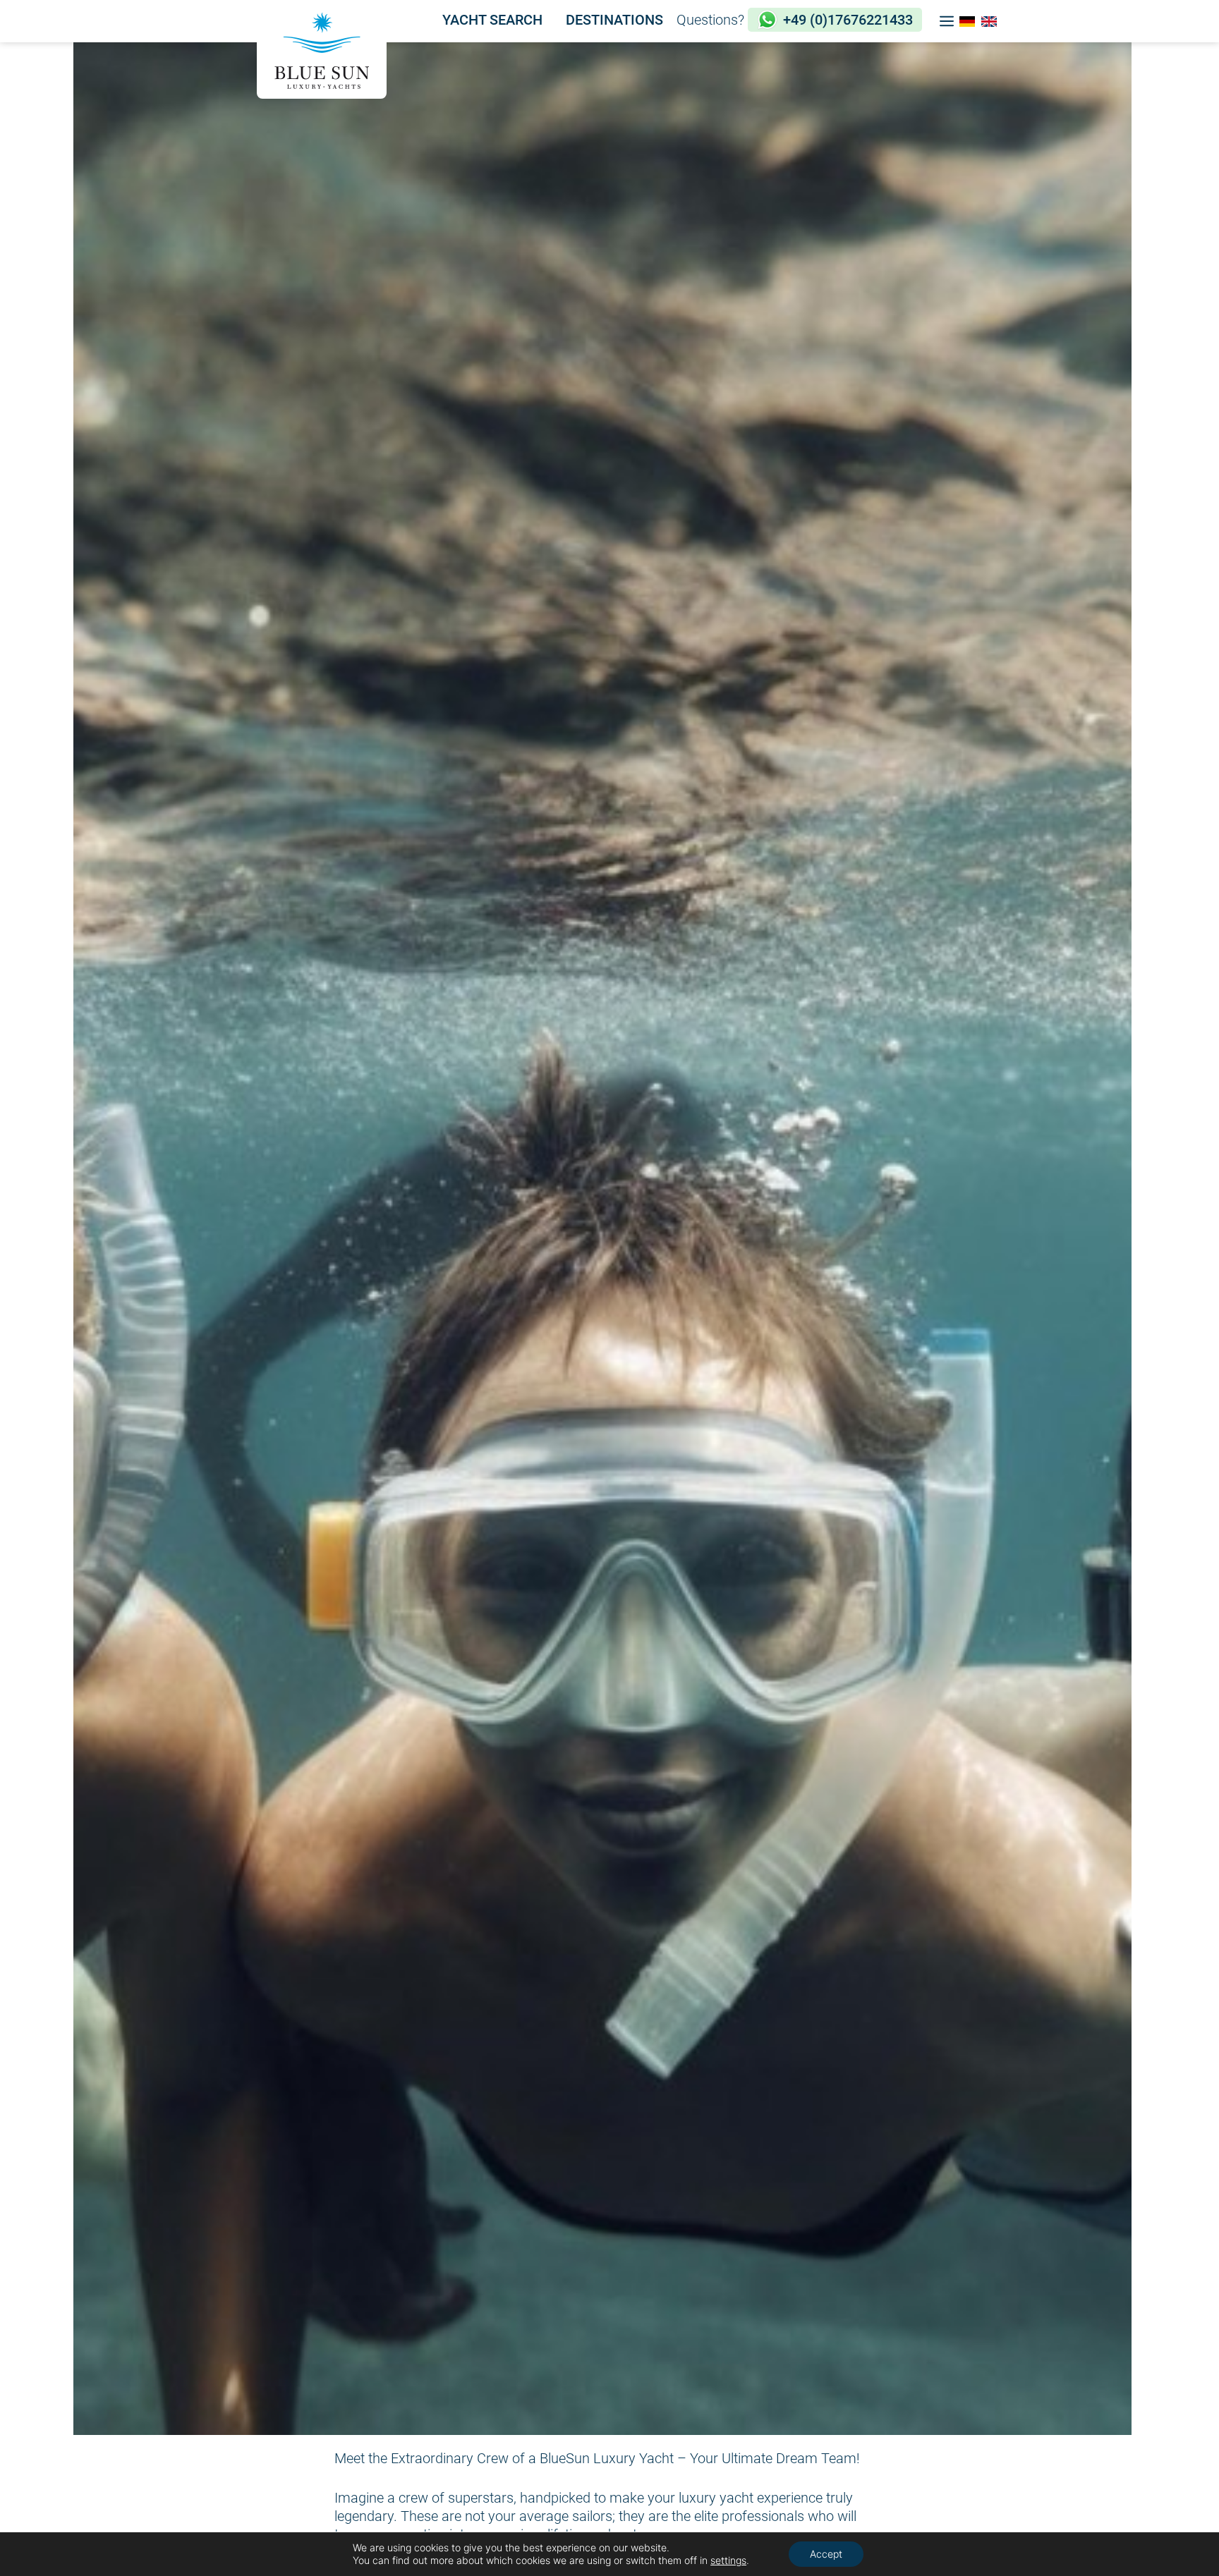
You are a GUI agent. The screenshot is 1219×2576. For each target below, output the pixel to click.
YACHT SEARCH (492, 20)
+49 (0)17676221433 (848, 20)
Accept (826, 2554)
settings (728, 2560)
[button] (947, 21)
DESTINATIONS (614, 20)
